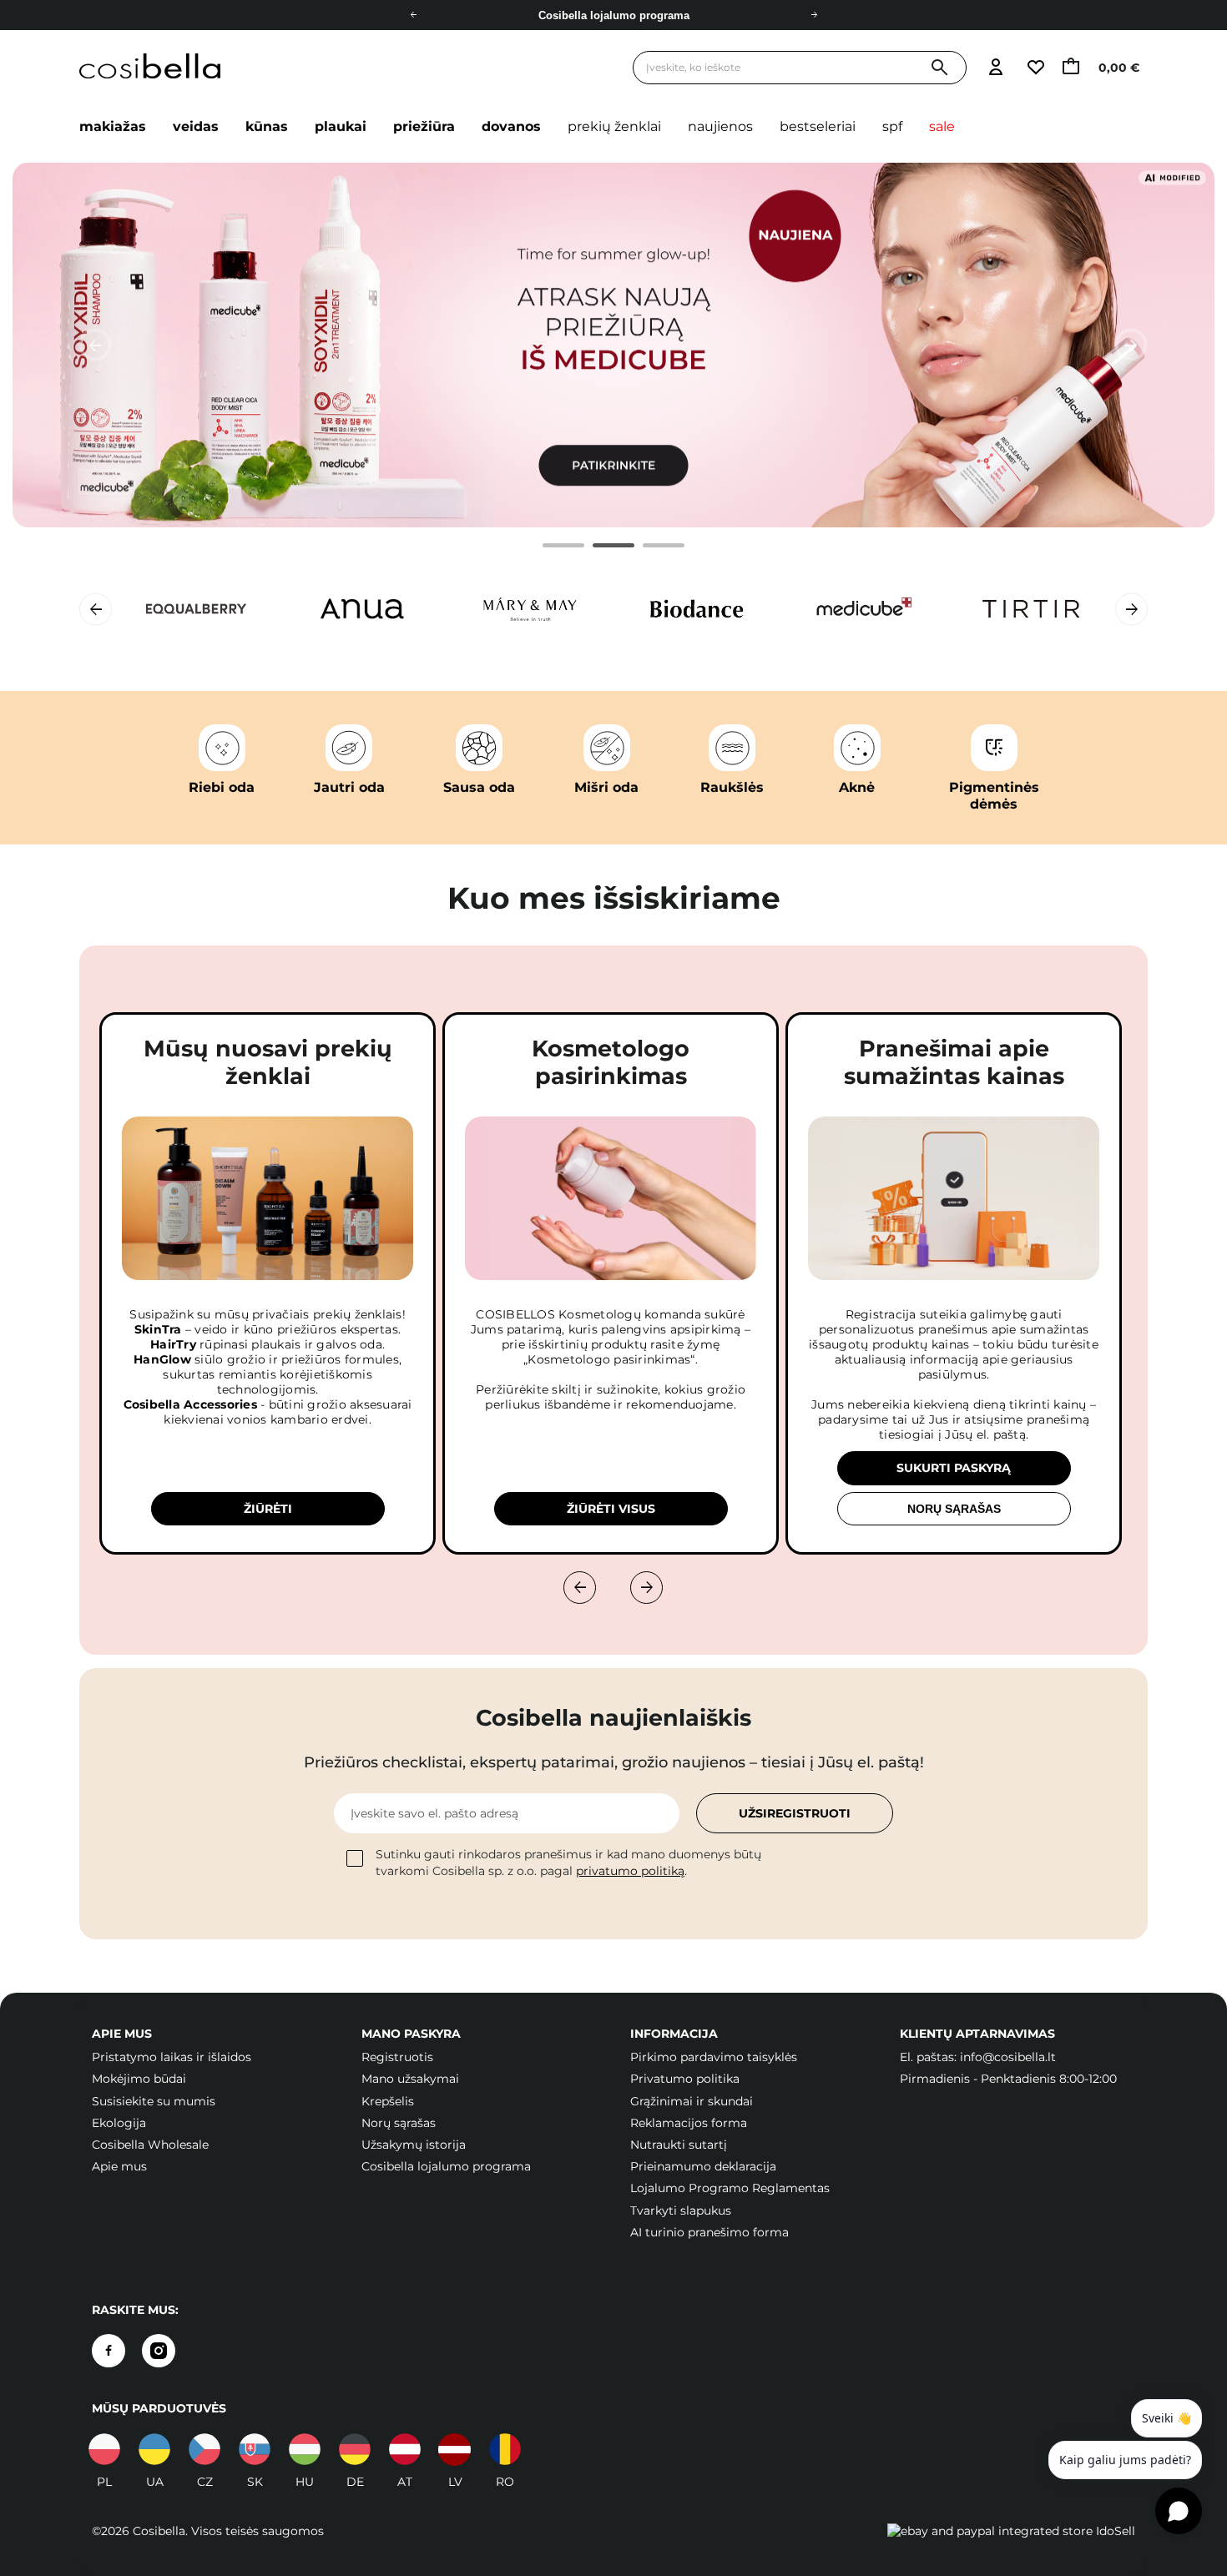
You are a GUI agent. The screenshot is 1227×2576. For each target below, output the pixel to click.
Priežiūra (424, 126)
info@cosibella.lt (1008, 2057)
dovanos (511, 126)
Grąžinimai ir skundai (692, 2101)
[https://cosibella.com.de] (355, 2449)
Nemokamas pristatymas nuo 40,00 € (614, 15)
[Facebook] (109, 2351)
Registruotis (397, 2057)
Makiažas (113, 126)
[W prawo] (646, 1588)
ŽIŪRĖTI (268, 1509)
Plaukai (341, 126)
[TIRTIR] (1031, 609)
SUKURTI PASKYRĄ (954, 1468)
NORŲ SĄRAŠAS (954, 1509)
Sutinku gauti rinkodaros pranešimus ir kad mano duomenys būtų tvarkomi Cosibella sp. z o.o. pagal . (568, 1863)
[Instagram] (159, 2351)
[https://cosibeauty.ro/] (505, 2449)
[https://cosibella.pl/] (104, 2449)
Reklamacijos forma (689, 2123)
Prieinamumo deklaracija (703, 2166)
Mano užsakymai (410, 2079)
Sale (942, 126)
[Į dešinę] (814, 15)
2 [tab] (597, 548)
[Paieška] (939, 68)
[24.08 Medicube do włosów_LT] (613, 345)
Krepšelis (388, 2101)
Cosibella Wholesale (150, 2145)
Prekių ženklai (614, 126)
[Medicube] (864, 609)
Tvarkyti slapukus (681, 2211)
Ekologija (119, 2123)
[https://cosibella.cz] (204, 2449)
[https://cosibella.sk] (255, 2449)
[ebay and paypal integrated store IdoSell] (1011, 2531)
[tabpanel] (613, 345)
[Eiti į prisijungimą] (995, 68)
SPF (892, 126)
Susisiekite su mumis (154, 2101)
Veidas (196, 126)
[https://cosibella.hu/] (305, 2449)
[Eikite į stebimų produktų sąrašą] (1035, 68)
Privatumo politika (685, 2079)
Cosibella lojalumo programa (446, 2166)
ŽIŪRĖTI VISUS (611, 1509)
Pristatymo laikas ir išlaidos (172, 2057)
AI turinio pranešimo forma (709, 2232)
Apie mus (119, 2166)
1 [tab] (547, 548)
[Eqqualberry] (196, 609)
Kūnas (267, 126)
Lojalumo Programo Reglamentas (730, 2188)
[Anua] (363, 609)
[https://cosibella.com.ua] (154, 2449)
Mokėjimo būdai (139, 2079)
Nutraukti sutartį (679, 2145)
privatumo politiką (630, 1871)
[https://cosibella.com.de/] (405, 2449)
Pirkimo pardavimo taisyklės (714, 2057)
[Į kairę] (413, 15)
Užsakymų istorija (414, 2145)
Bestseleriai (818, 126)
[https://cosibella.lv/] (455, 2449)
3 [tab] (647, 548)
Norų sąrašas (399, 2123)
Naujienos (720, 126)
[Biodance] (697, 609)
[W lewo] (580, 1588)
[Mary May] (530, 609)
